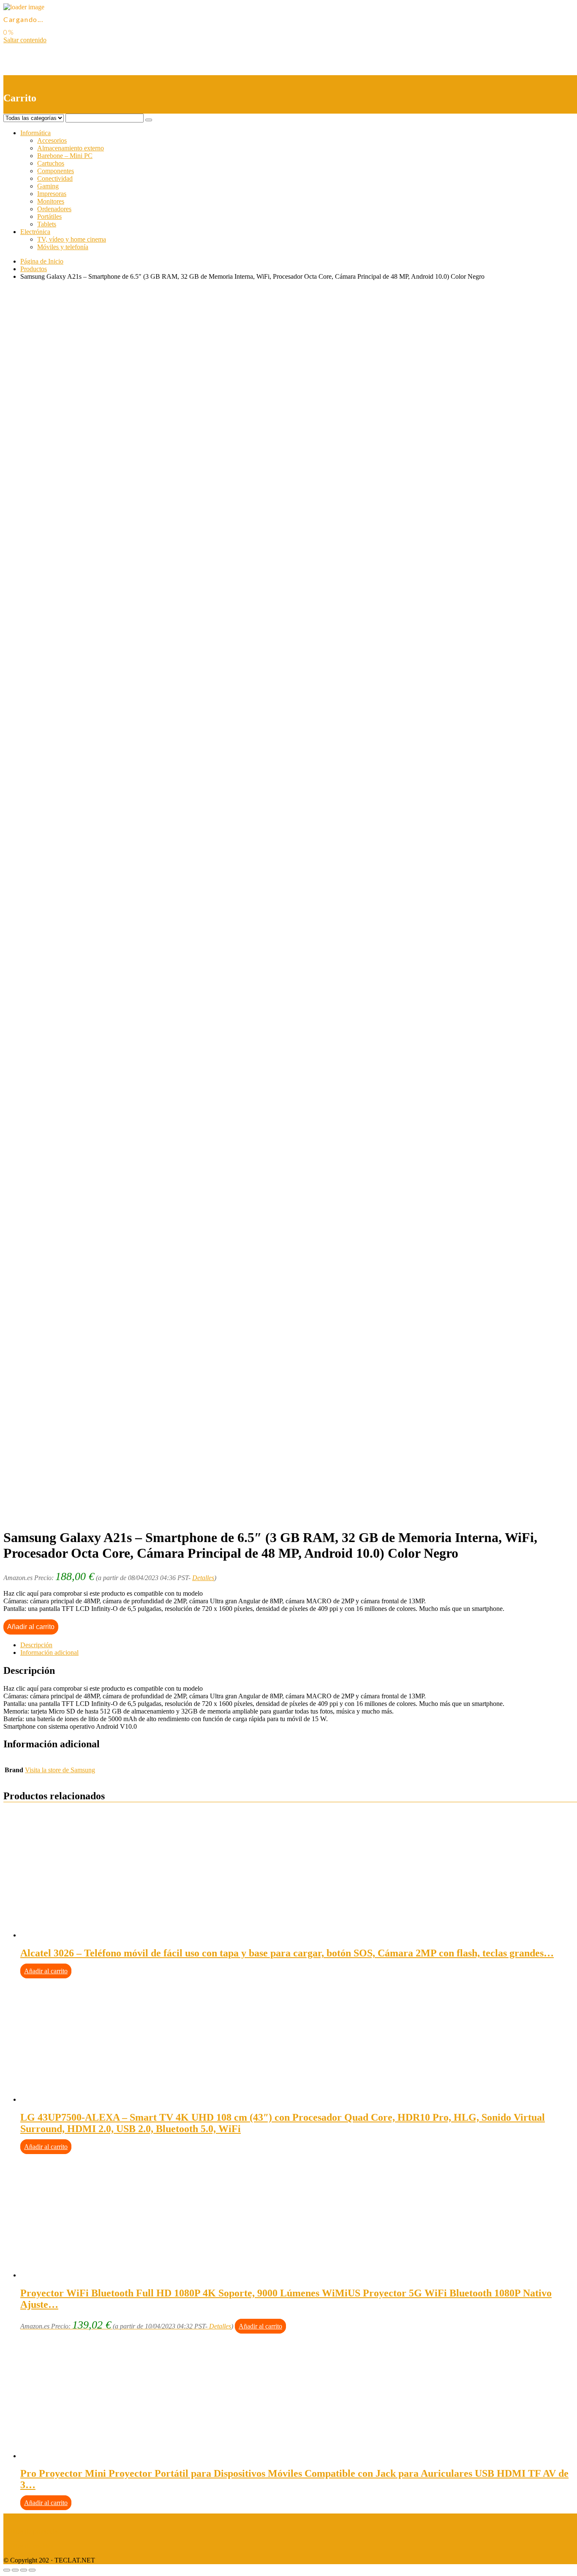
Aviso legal (18, 2517)
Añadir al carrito (31, 1627)
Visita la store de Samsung (60, 1770)
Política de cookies (28, 2546)
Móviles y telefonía (63, 247)
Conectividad (55, 178)
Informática (35, 133)
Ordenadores (54, 209)
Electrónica (35, 232)
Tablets (47, 224)
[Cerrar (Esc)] (7, 2570)
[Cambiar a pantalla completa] (24, 2570)
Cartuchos (51, 163)
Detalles (203, 1578)
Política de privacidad (32, 2531)
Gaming (48, 186)
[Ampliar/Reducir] (32, 2570)
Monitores (51, 201)
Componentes (56, 171)
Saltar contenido (25, 40)
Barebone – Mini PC (65, 156)
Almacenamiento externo (71, 148)
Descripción (36, 1645)
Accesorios (52, 140)
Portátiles (49, 216)
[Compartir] (15, 2570)
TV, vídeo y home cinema (72, 239)
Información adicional (49, 1653)
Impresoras (52, 194)
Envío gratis (70, 586)
